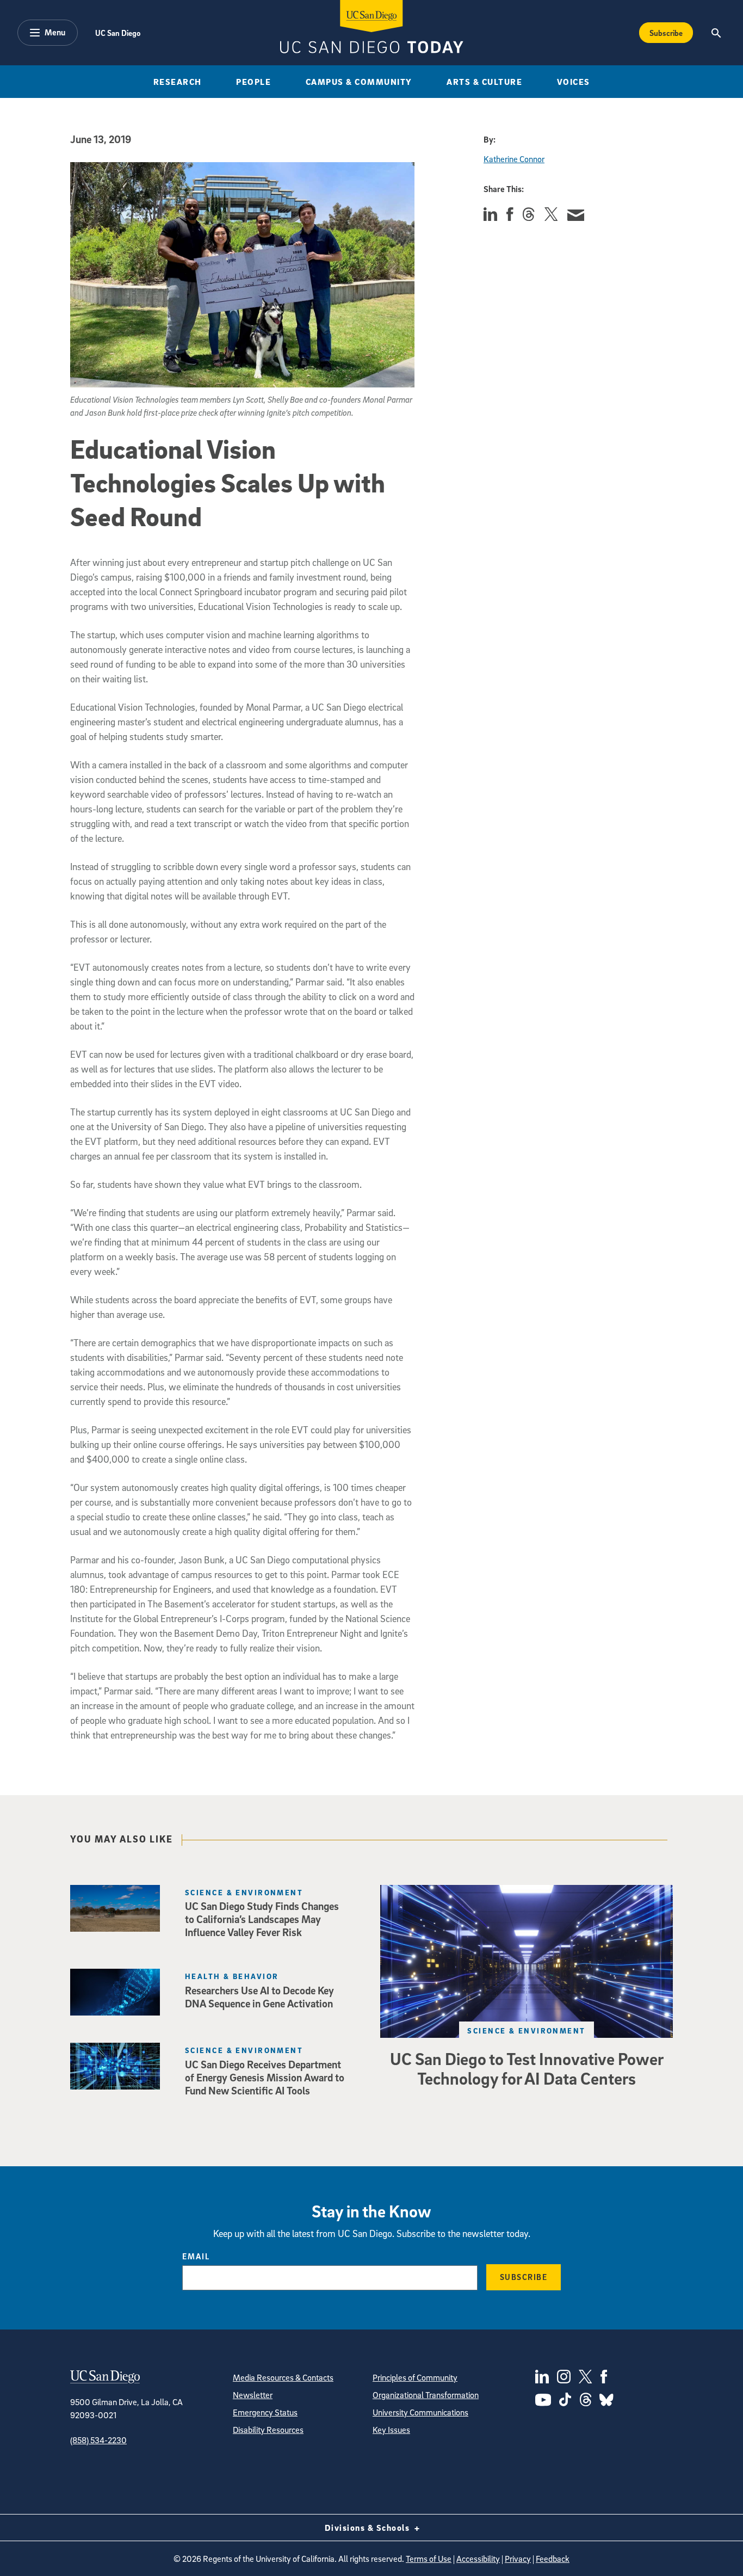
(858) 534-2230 (98, 2440)
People (253, 82)
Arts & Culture (484, 82)
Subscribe (666, 33)
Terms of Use (429, 2559)
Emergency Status (265, 2412)
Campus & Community (359, 82)
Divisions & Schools (369, 2528)
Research (178, 82)
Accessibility (478, 2559)
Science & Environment (526, 2030)
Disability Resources (268, 2430)
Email (196, 2256)
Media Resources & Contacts (283, 2377)
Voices (574, 82)
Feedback (553, 2559)
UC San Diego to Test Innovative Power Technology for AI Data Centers (527, 2068)
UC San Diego (118, 33)
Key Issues (391, 2430)
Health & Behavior (232, 1976)
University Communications (420, 2412)
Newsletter (253, 2395)
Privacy (518, 2559)
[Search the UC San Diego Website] (716, 33)
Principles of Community (415, 2377)
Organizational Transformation (426, 2395)
